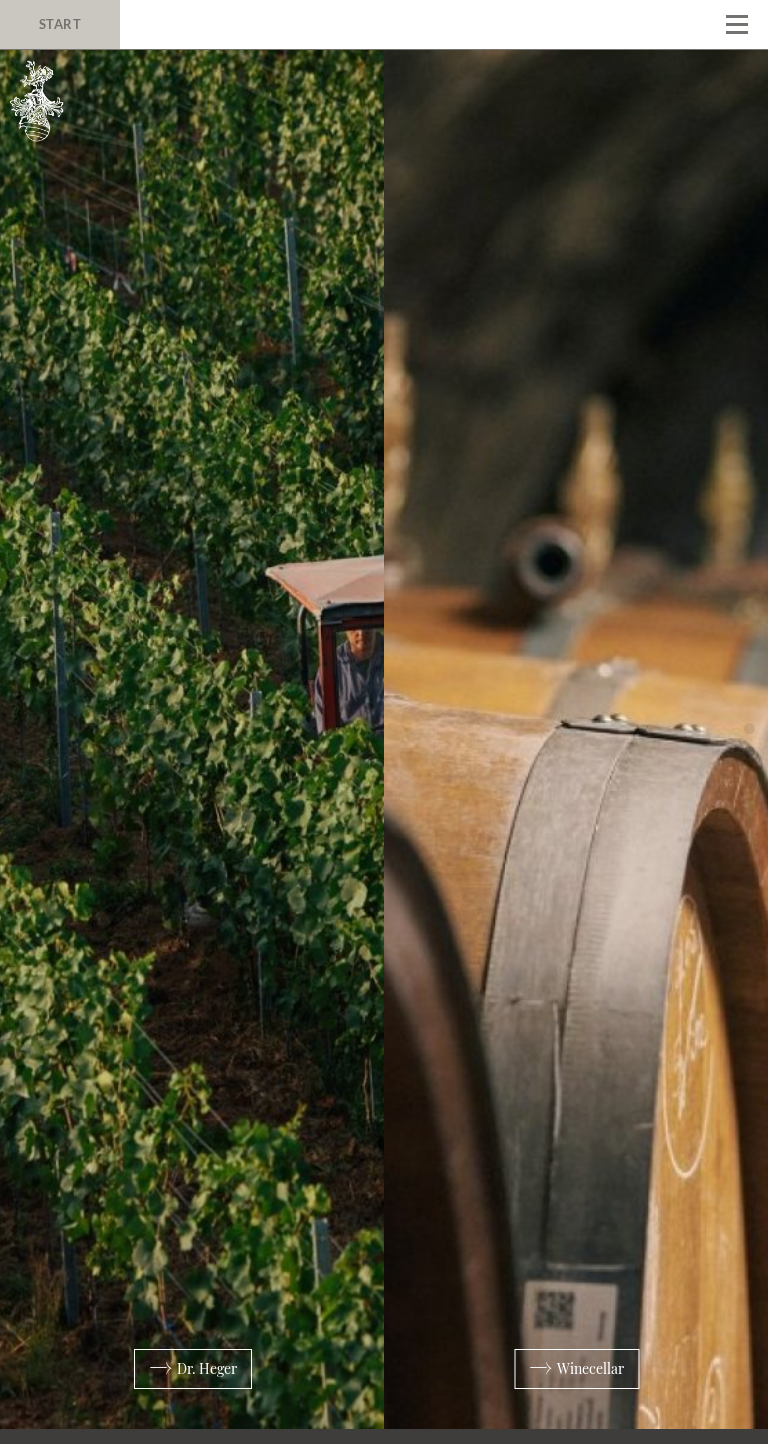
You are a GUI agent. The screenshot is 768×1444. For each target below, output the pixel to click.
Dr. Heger (205, 1368)
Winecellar (589, 1368)
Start (60, 24)
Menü (737, 25)
